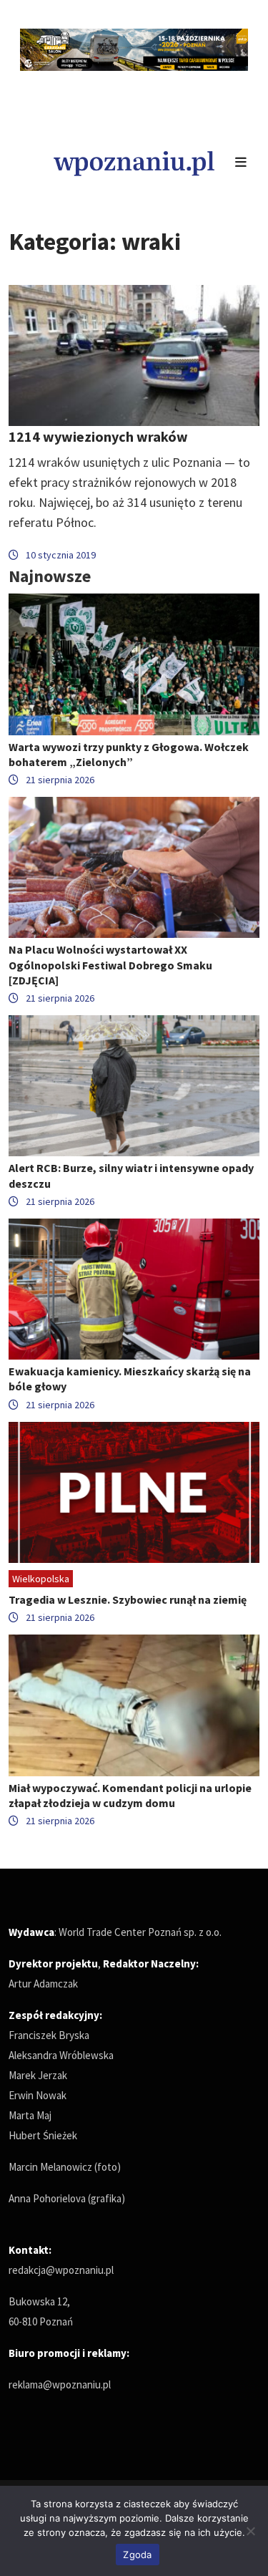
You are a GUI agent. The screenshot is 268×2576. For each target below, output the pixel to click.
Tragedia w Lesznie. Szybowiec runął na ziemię (128, 1599)
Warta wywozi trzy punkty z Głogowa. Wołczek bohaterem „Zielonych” (129, 754)
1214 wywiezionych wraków (98, 436)
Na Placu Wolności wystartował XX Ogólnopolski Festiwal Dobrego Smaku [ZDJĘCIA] (110, 964)
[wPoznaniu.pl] (134, 161)
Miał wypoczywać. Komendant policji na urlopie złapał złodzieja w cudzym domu (130, 1795)
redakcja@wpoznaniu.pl (61, 2270)
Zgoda (137, 2555)
